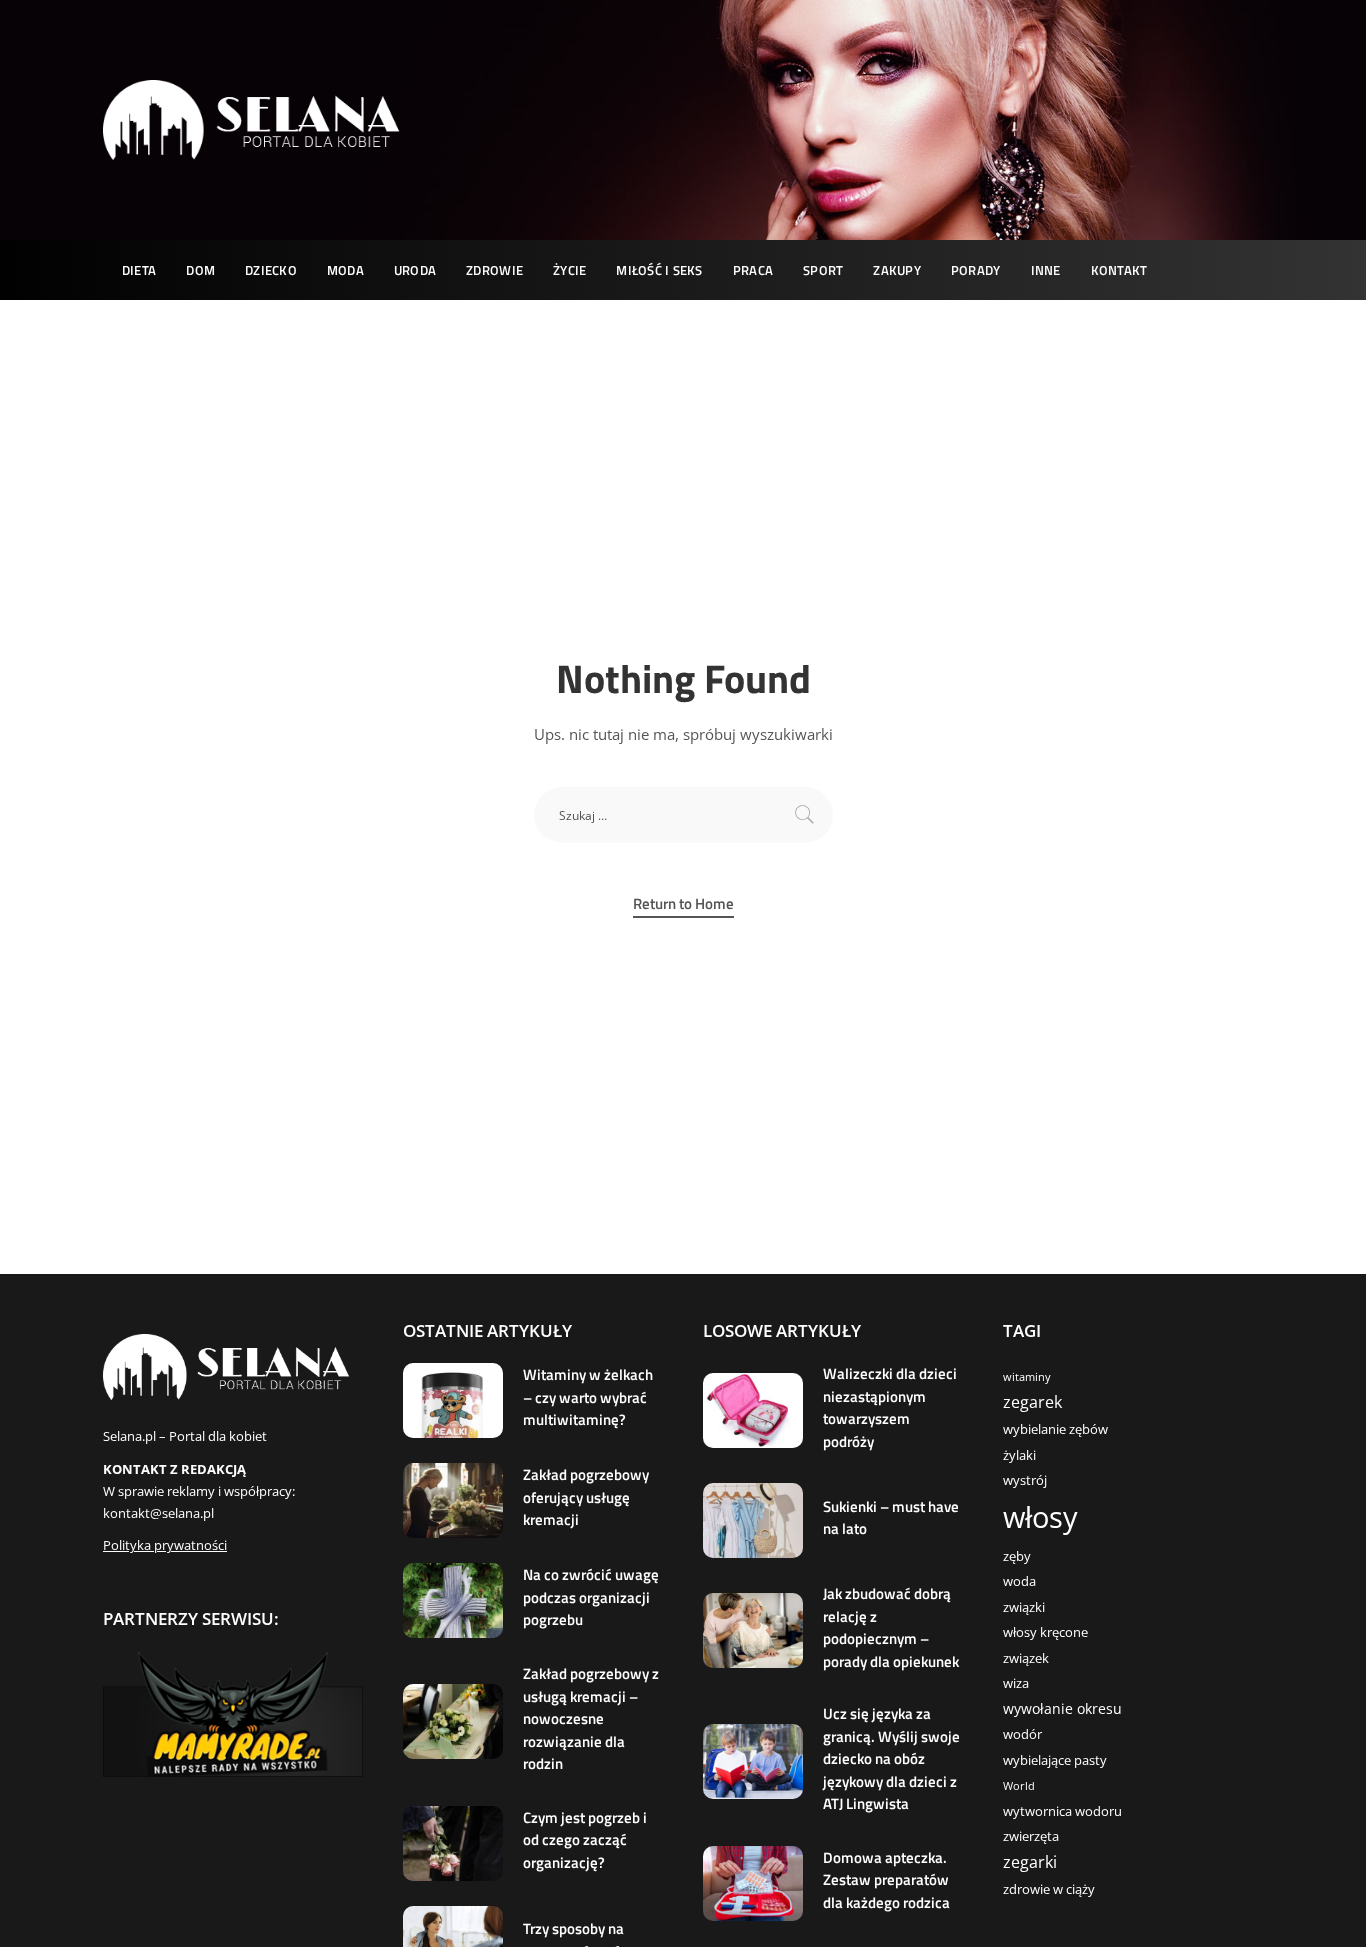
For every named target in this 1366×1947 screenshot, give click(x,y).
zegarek (1032, 1402)
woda (1019, 1581)
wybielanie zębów (1055, 1429)
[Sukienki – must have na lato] (753, 1520)
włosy (1040, 1517)
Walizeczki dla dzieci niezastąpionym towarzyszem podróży (890, 1407)
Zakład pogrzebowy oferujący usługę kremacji (586, 1497)
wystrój (1025, 1480)
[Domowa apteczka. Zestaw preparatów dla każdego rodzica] (753, 1883)
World (1019, 1786)
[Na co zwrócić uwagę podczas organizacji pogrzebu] (453, 1600)
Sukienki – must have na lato (891, 1518)
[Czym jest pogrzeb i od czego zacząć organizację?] (453, 1843)
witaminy (1027, 1377)
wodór (1022, 1734)
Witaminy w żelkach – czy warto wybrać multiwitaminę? (588, 1397)
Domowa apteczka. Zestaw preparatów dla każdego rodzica (886, 1880)
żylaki (1019, 1455)
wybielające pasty (1055, 1760)
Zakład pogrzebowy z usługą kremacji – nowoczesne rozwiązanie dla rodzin (591, 1718)
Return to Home (683, 904)
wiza (1016, 1683)
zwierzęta (1031, 1836)
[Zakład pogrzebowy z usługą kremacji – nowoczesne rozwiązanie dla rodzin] (453, 1721)
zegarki (1030, 1862)
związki (1024, 1607)
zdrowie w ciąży (1049, 1889)
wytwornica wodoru (1062, 1811)
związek (1026, 1658)
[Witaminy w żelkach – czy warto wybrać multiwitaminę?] (453, 1400)
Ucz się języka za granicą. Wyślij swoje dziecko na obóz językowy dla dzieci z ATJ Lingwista (891, 1758)
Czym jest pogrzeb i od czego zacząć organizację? (585, 1840)
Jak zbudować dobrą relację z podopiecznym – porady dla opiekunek (891, 1627)
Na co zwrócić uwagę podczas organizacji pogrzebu (591, 1597)
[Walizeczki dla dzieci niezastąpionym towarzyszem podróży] (753, 1410)
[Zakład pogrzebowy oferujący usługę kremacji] (453, 1500)
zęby (1017, 1556)
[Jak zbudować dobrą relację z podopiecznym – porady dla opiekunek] (753, 1630)
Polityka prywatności (165, 1545)
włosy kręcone (1045, 1632)
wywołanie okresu (1062, 1708)
